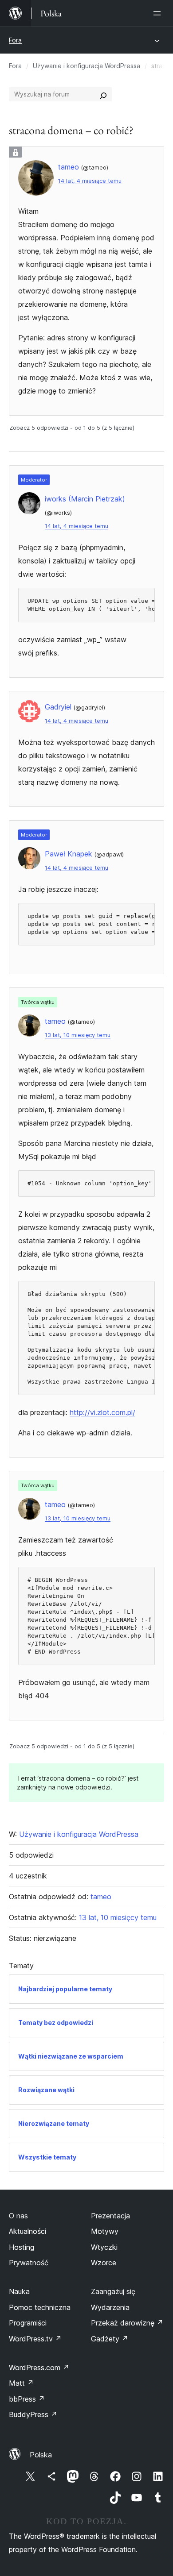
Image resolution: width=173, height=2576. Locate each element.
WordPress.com (39, 2368)
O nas (18, 2216)
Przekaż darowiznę (127, 2323)
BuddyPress (33, 2414)
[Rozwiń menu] (159, 13)
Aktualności (28, 2231)
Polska (41, 2455)
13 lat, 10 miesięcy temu (78, 1035)
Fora (15, 40)
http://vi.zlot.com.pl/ (102, 1412)
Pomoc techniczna (40, 2307)
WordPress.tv (35, 2339)
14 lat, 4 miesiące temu (90, 181)
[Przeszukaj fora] (103, 94)
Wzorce (104, 2263)
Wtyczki (104, 2247)
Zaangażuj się (113, 2291)
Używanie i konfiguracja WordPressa (86, 66)
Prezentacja (110, 2216)
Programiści (28, 2323)
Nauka (19, 2291)
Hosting (22, 2247)
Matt (21, 2383)
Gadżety (110, 2339)
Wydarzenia (110, 2307)
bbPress (27, 2399)
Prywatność (29, 2263)
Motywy (105, 2231)
